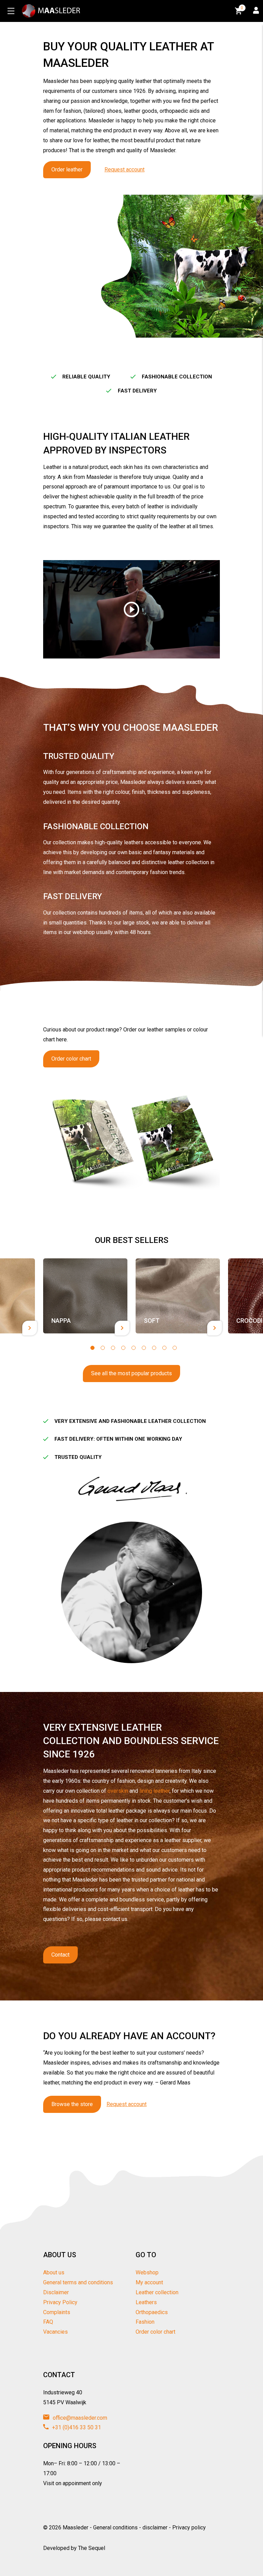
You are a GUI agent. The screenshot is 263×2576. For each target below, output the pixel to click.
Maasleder (76, 2527)
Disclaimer (56, 2292)
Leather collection (157, 2292)
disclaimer (155, 2527)
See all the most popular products (131, 1373)
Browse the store (72, 2104)
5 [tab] (134, 1348)
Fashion (145, 2322)
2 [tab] (103, 1348)
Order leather (67, 170)
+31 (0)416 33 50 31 (76, 2427)
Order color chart (71, 1059)
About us (54, 2272)
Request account (124, 170)
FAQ (48, 2322)
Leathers (146, 2302)
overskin (118, 1791)
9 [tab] (175, 1348)
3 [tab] (113, 1348)
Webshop (147, 2272)
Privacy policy (189, 2527)
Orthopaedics (152, 2312)
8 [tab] (164, 1348)
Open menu (11, 11)
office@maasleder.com (79, 2418)
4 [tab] (123, 1348)
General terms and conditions (78, 2282)
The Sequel (92, 2548)
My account (149, 2282)
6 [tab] (144, 1348)
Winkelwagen (242, 8)
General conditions (115, 2527)
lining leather (154, 1791)
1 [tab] (92, 1348)
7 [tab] (154, 1348)
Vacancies (55, 2332)
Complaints (57, 2312)
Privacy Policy (60, 2302)
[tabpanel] (85, 1296)
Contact (60, 1955)
